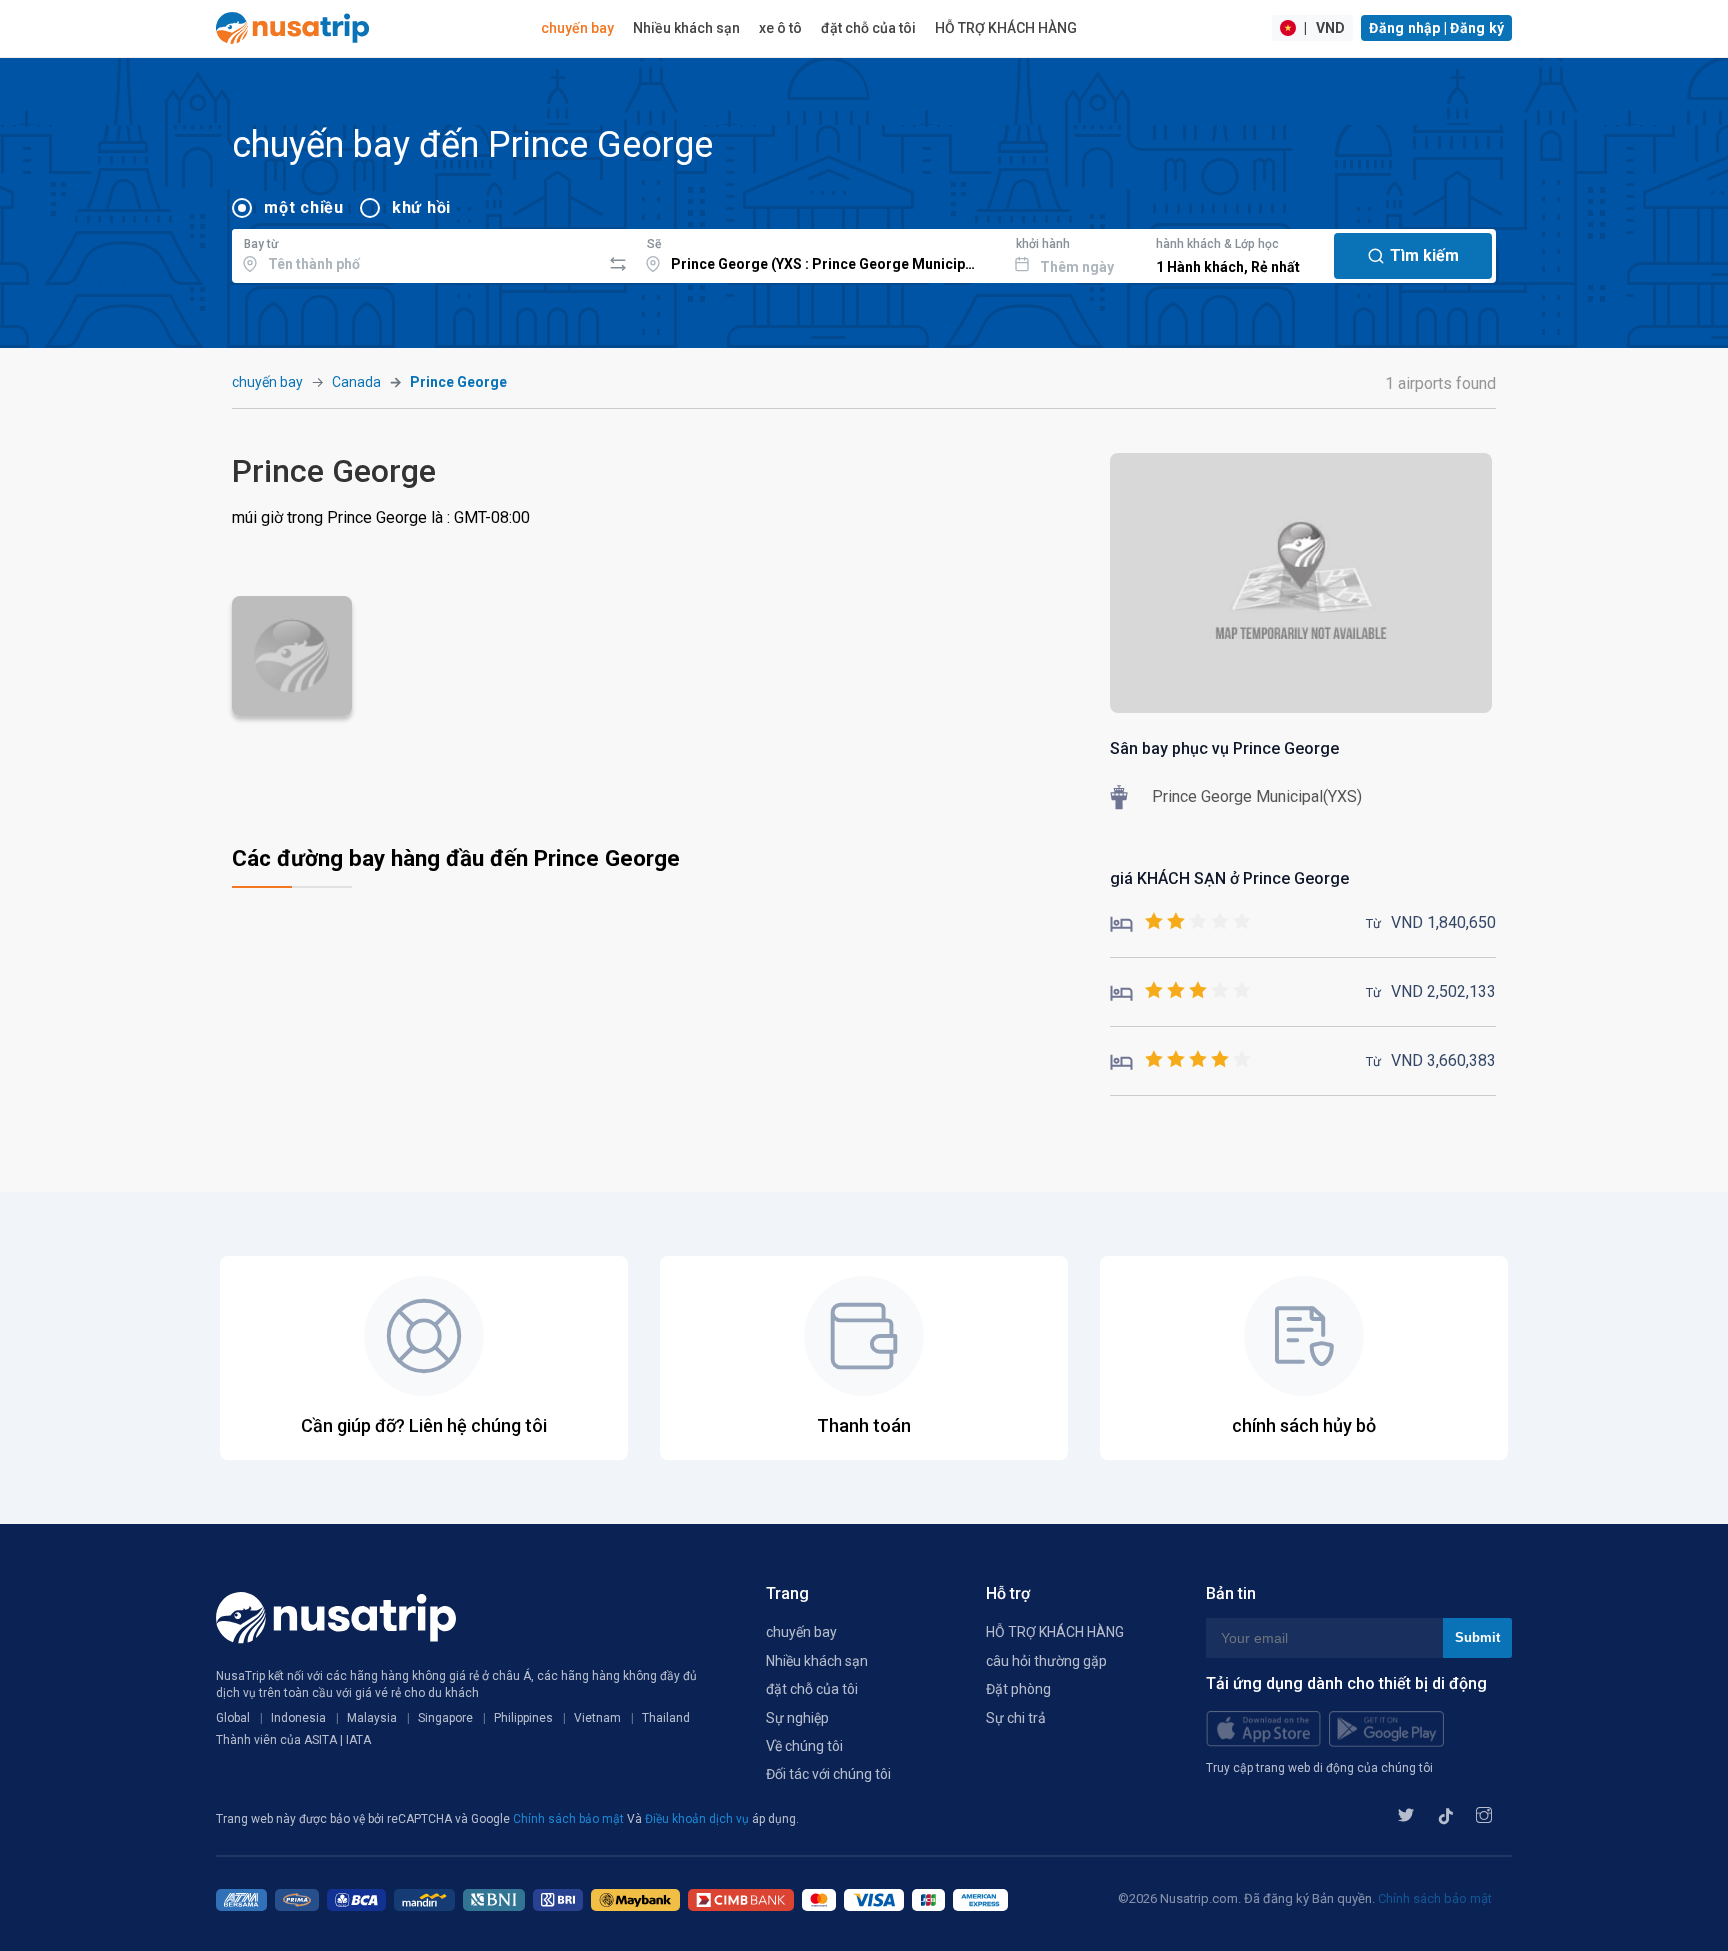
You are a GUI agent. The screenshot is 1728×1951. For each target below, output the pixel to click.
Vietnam (597, 1718)
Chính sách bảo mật (570, 1819)
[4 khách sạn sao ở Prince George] (1180, 1060)
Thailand (666, 1718)
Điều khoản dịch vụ (698, 1819)
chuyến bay (577, 28)
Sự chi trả (1016, 1718)
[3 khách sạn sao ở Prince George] (1180, 991)
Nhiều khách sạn (686, 28)
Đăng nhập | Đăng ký (1436, 28)
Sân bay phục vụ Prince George (1224, 748)
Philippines (523, 1718)
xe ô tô (780, 28)
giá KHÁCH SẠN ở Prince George (1229, 878)
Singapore (445, 1718)
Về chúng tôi (804, 1746)
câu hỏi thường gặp (1046, 1661)
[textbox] (416, 253)
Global (233, 1718)
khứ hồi (421, 207)
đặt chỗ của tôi (868, 28)
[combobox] (416, 253)
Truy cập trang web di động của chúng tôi (1319, 1768)
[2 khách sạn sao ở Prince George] (1180, 922)
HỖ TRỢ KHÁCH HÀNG (1006, 28)
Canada (356, 382)
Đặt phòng (1018, 1689)
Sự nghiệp (797, 1718)
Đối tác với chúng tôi (828, 1774)
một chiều (304, 207)
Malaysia (372, 1718)
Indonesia (298, 1718)
